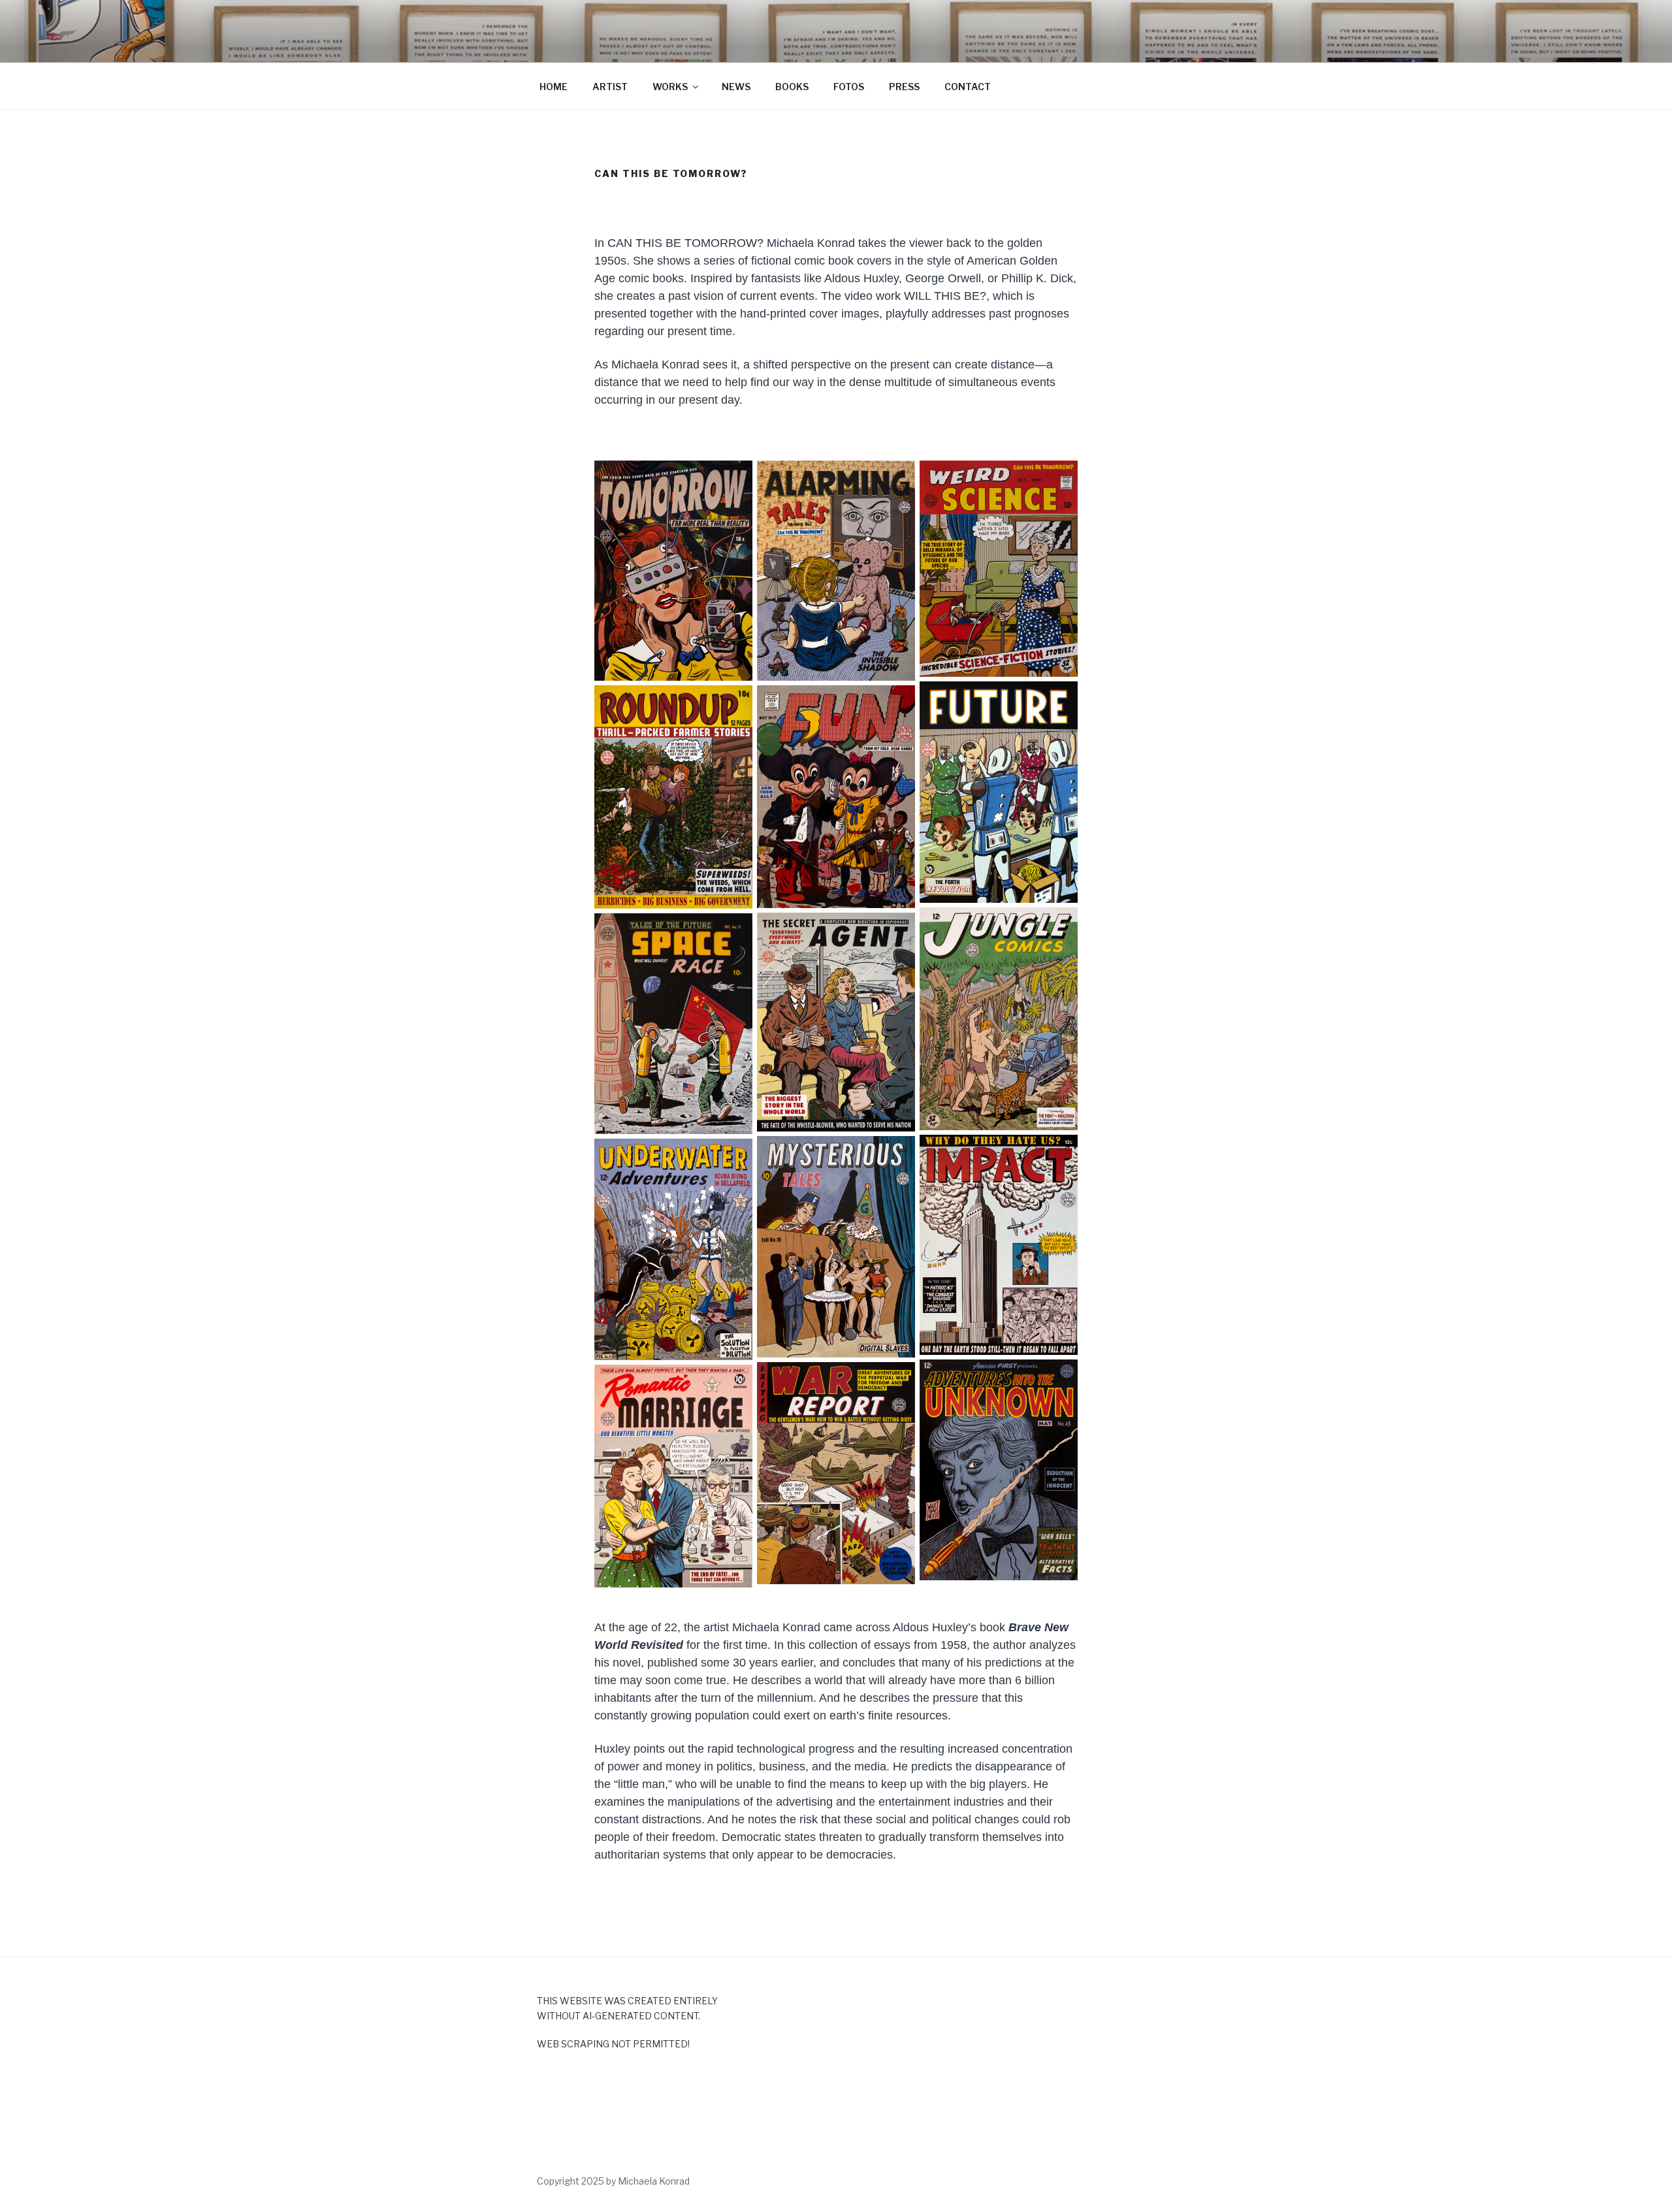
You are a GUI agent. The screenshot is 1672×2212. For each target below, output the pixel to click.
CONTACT (968, 87)
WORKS (670, 87)
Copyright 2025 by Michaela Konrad (613, 2181)
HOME (554, 87)
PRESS (904, 87)
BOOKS (792, 87)
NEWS (736, 87)
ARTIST (610, 87)
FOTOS (849, 87)
